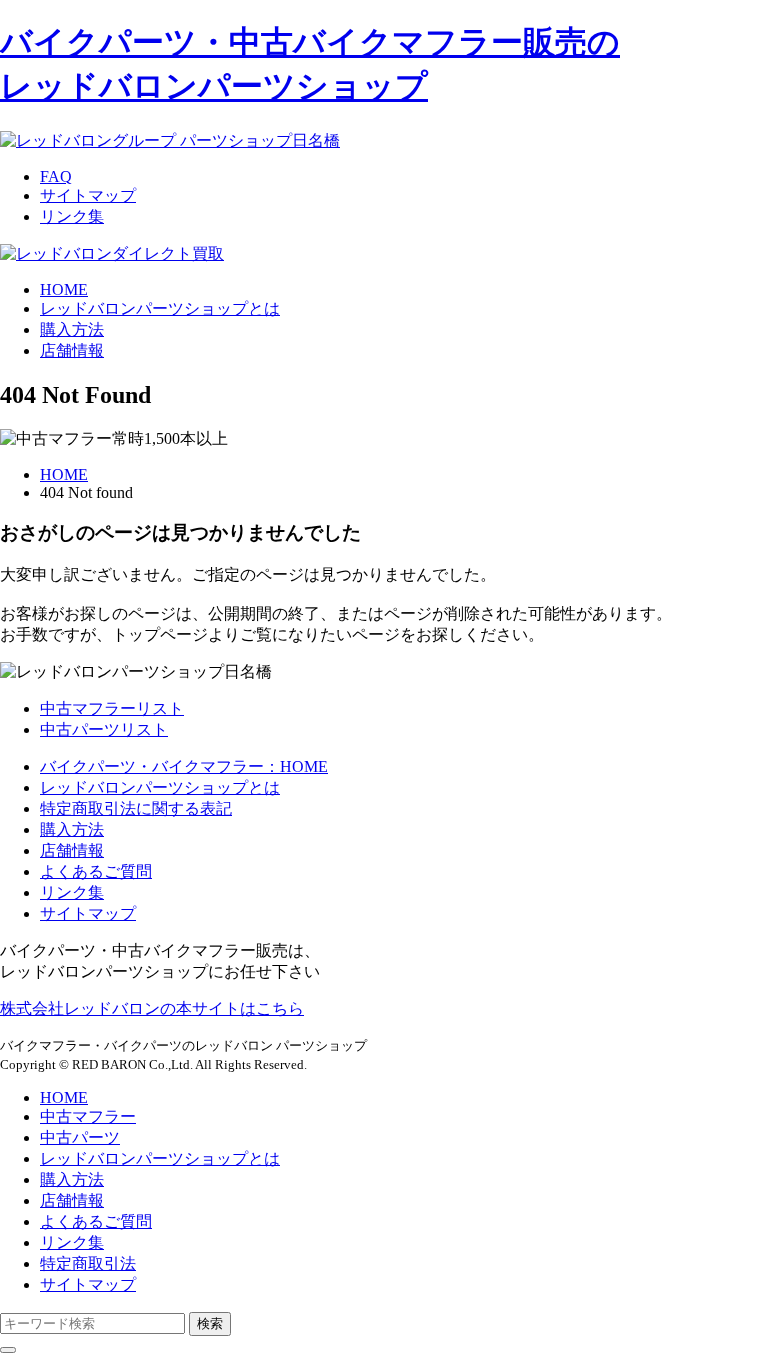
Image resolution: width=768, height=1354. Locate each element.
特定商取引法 (88, 1263)
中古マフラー (88, 1116)
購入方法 (72, 829)
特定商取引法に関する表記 (136, 808)
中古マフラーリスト (112, 708)
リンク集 (72, 216)
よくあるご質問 (96, 871)
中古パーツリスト (104, 729)
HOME (64, 474)
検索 (210, 1323)
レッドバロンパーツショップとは (160, 787)
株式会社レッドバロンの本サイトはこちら (152, 1008)
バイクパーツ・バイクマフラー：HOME (184, 766)
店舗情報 (72, 850)
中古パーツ (80, 1137)
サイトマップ (88, 195)
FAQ (56, 176)
